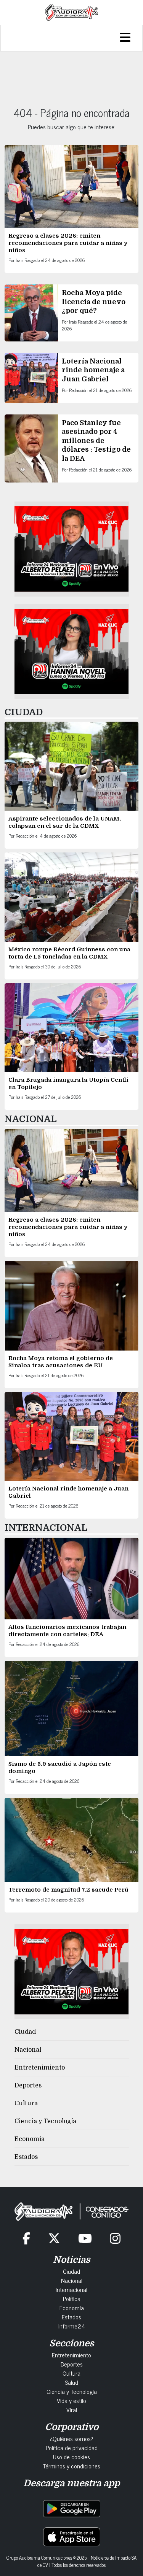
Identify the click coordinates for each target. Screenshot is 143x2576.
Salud (71, 2382)
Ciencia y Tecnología (45, 2121)
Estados (26, 2157)
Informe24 (72, 2326)
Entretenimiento (40, 2068)
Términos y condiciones (71, 2466)
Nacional (28, 2050)
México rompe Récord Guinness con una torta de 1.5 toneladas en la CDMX (69, 953)
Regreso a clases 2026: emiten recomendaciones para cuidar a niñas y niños (68, 243)
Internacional (71, 2289)
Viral (72, 2409)
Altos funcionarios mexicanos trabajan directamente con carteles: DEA (67, 1631)
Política (72, 2298)
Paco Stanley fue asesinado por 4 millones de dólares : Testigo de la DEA (96, 441)
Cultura (26, 2103)
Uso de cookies (71, 2457)
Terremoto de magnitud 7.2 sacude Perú (68, 1890)
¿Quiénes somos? (72, 2438)
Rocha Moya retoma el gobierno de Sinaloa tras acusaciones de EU (61, 1362)
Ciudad (25, 2032)
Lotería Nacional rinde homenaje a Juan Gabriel (93, 370)
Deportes (28, 2086)
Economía (30, 2139)
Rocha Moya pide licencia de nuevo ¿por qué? (94, 302)
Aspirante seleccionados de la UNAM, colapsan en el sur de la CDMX (65, 822)
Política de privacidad (72, 2447)
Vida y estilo (71, 2400)
